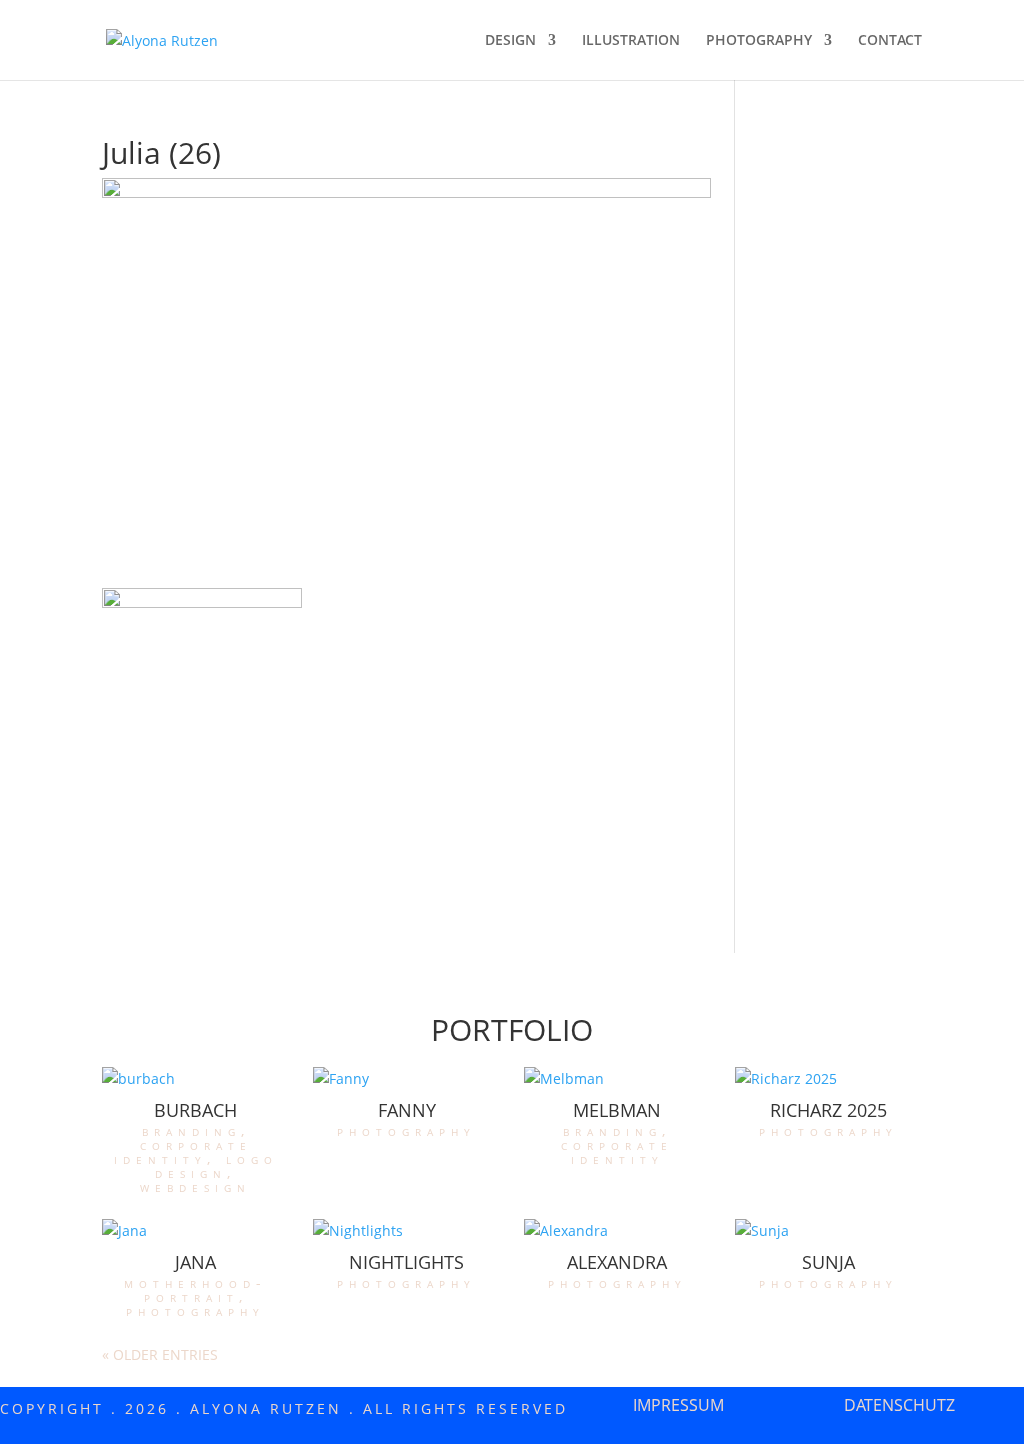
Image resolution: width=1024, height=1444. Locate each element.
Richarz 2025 (828, 1110)
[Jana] (195, 1231)
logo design (216, 1165)
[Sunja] (828, 1231)
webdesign (195, 1186)
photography (406, 1130)
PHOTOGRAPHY (759, 41)
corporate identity (183, 1151)
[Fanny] (406, 1079)
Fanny (407, 1110)
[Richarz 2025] (828, 1079)
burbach (195, 1110)
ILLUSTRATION (631, 41)
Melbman (617, 1110)
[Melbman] (617, 1079)
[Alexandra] (617, 1231)
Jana (195, 1262)
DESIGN (510, 41)
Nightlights (406, 1262)
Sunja (828, 1262)
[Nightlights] (406, 1231)
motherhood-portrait (195, 1289)
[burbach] (195, 1079)
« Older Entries (160, 1354)
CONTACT (890, 41)
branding (191, 1130)
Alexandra (617, 1262)
